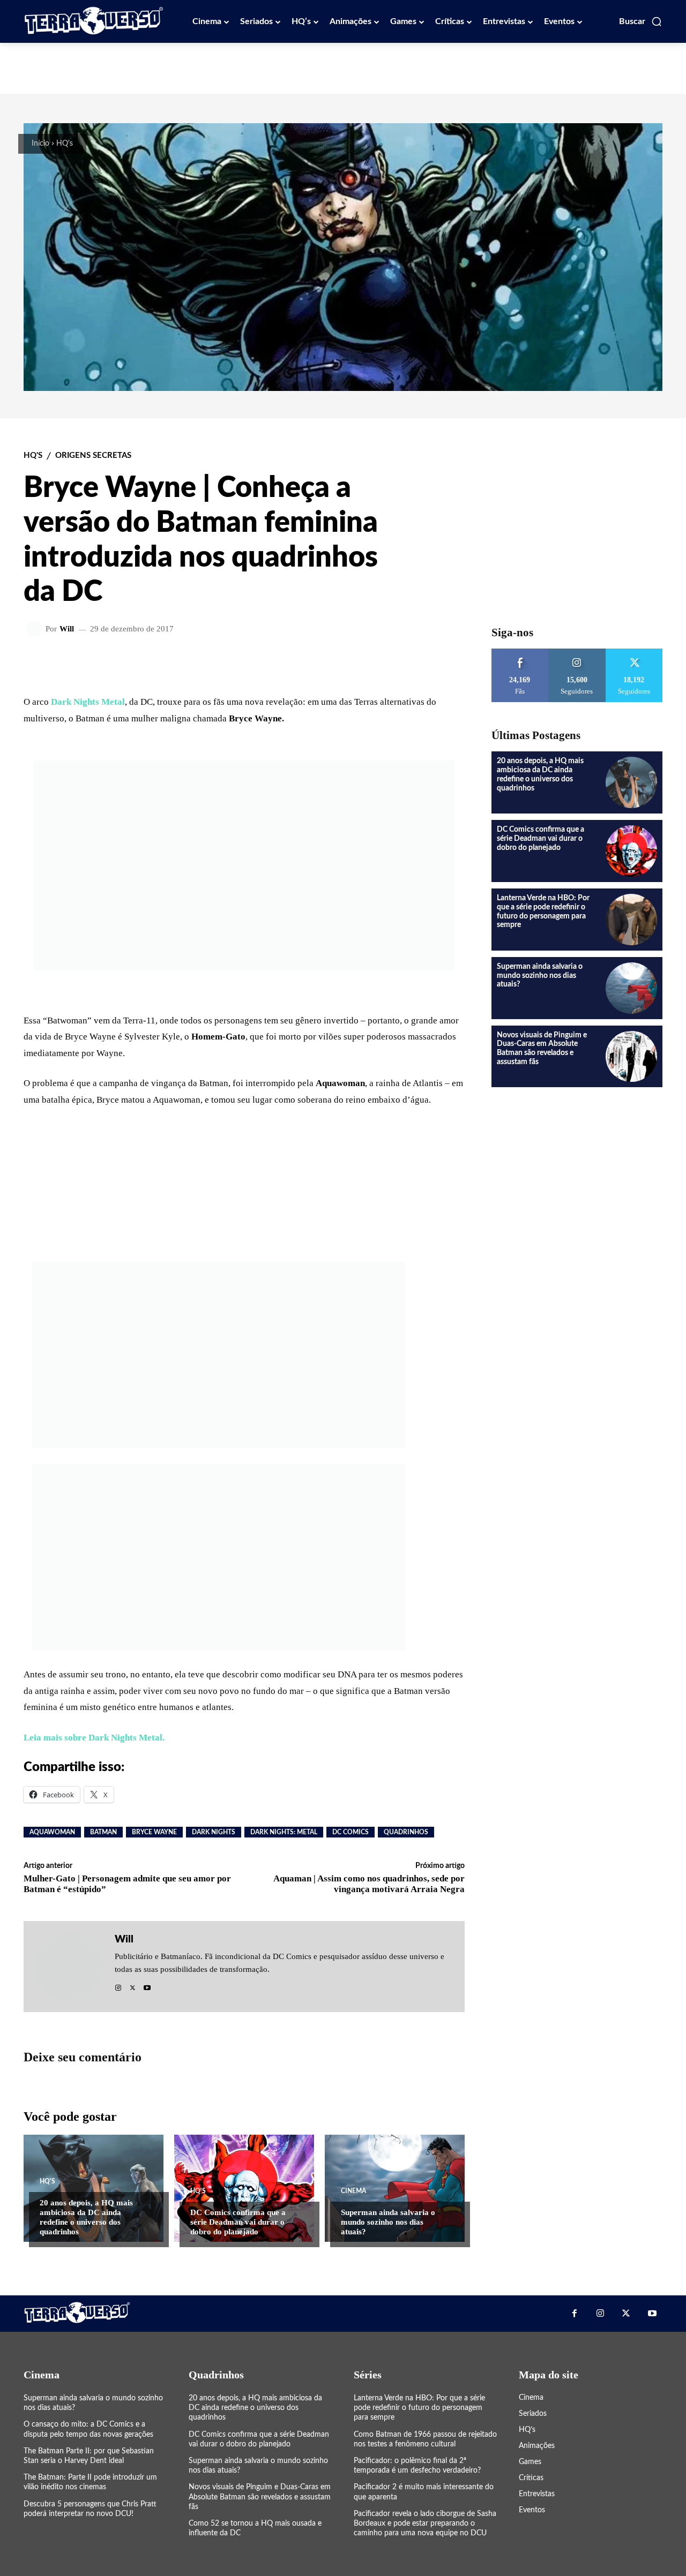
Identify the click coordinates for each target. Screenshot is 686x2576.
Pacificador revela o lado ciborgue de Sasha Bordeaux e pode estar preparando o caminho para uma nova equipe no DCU (425, 2524)
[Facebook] (574, 2314)
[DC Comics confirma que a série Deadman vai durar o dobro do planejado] (244, 2188)
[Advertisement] (343, 67)
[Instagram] (118, 1985)
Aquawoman (52, 1832)
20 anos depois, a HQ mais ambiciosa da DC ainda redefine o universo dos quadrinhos (255, 2408)
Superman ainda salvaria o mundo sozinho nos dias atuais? (388, 2222)
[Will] (36, 629)
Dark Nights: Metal (284, 1832)
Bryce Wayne (154, 1832)
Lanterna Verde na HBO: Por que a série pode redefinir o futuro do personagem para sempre (419, 2408)
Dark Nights (214, 1832)
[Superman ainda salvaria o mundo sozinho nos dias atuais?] (395, 2188)
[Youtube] (147, 1985)
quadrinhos (406, 1832)
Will (67, 629)
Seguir (577, 653)
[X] (133, 1985)
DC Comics (351, 1832)
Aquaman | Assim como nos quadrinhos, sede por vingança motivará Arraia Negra (369, 1884)
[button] (641, 21)
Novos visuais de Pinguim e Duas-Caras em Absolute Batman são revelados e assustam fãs (260, 2497)
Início (40, 144)
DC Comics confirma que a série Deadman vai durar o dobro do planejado (238, 2222)
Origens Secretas (93, 455)
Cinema (353, 2191)
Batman (103, 1832)
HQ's (65, 144)
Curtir (520, 653)
